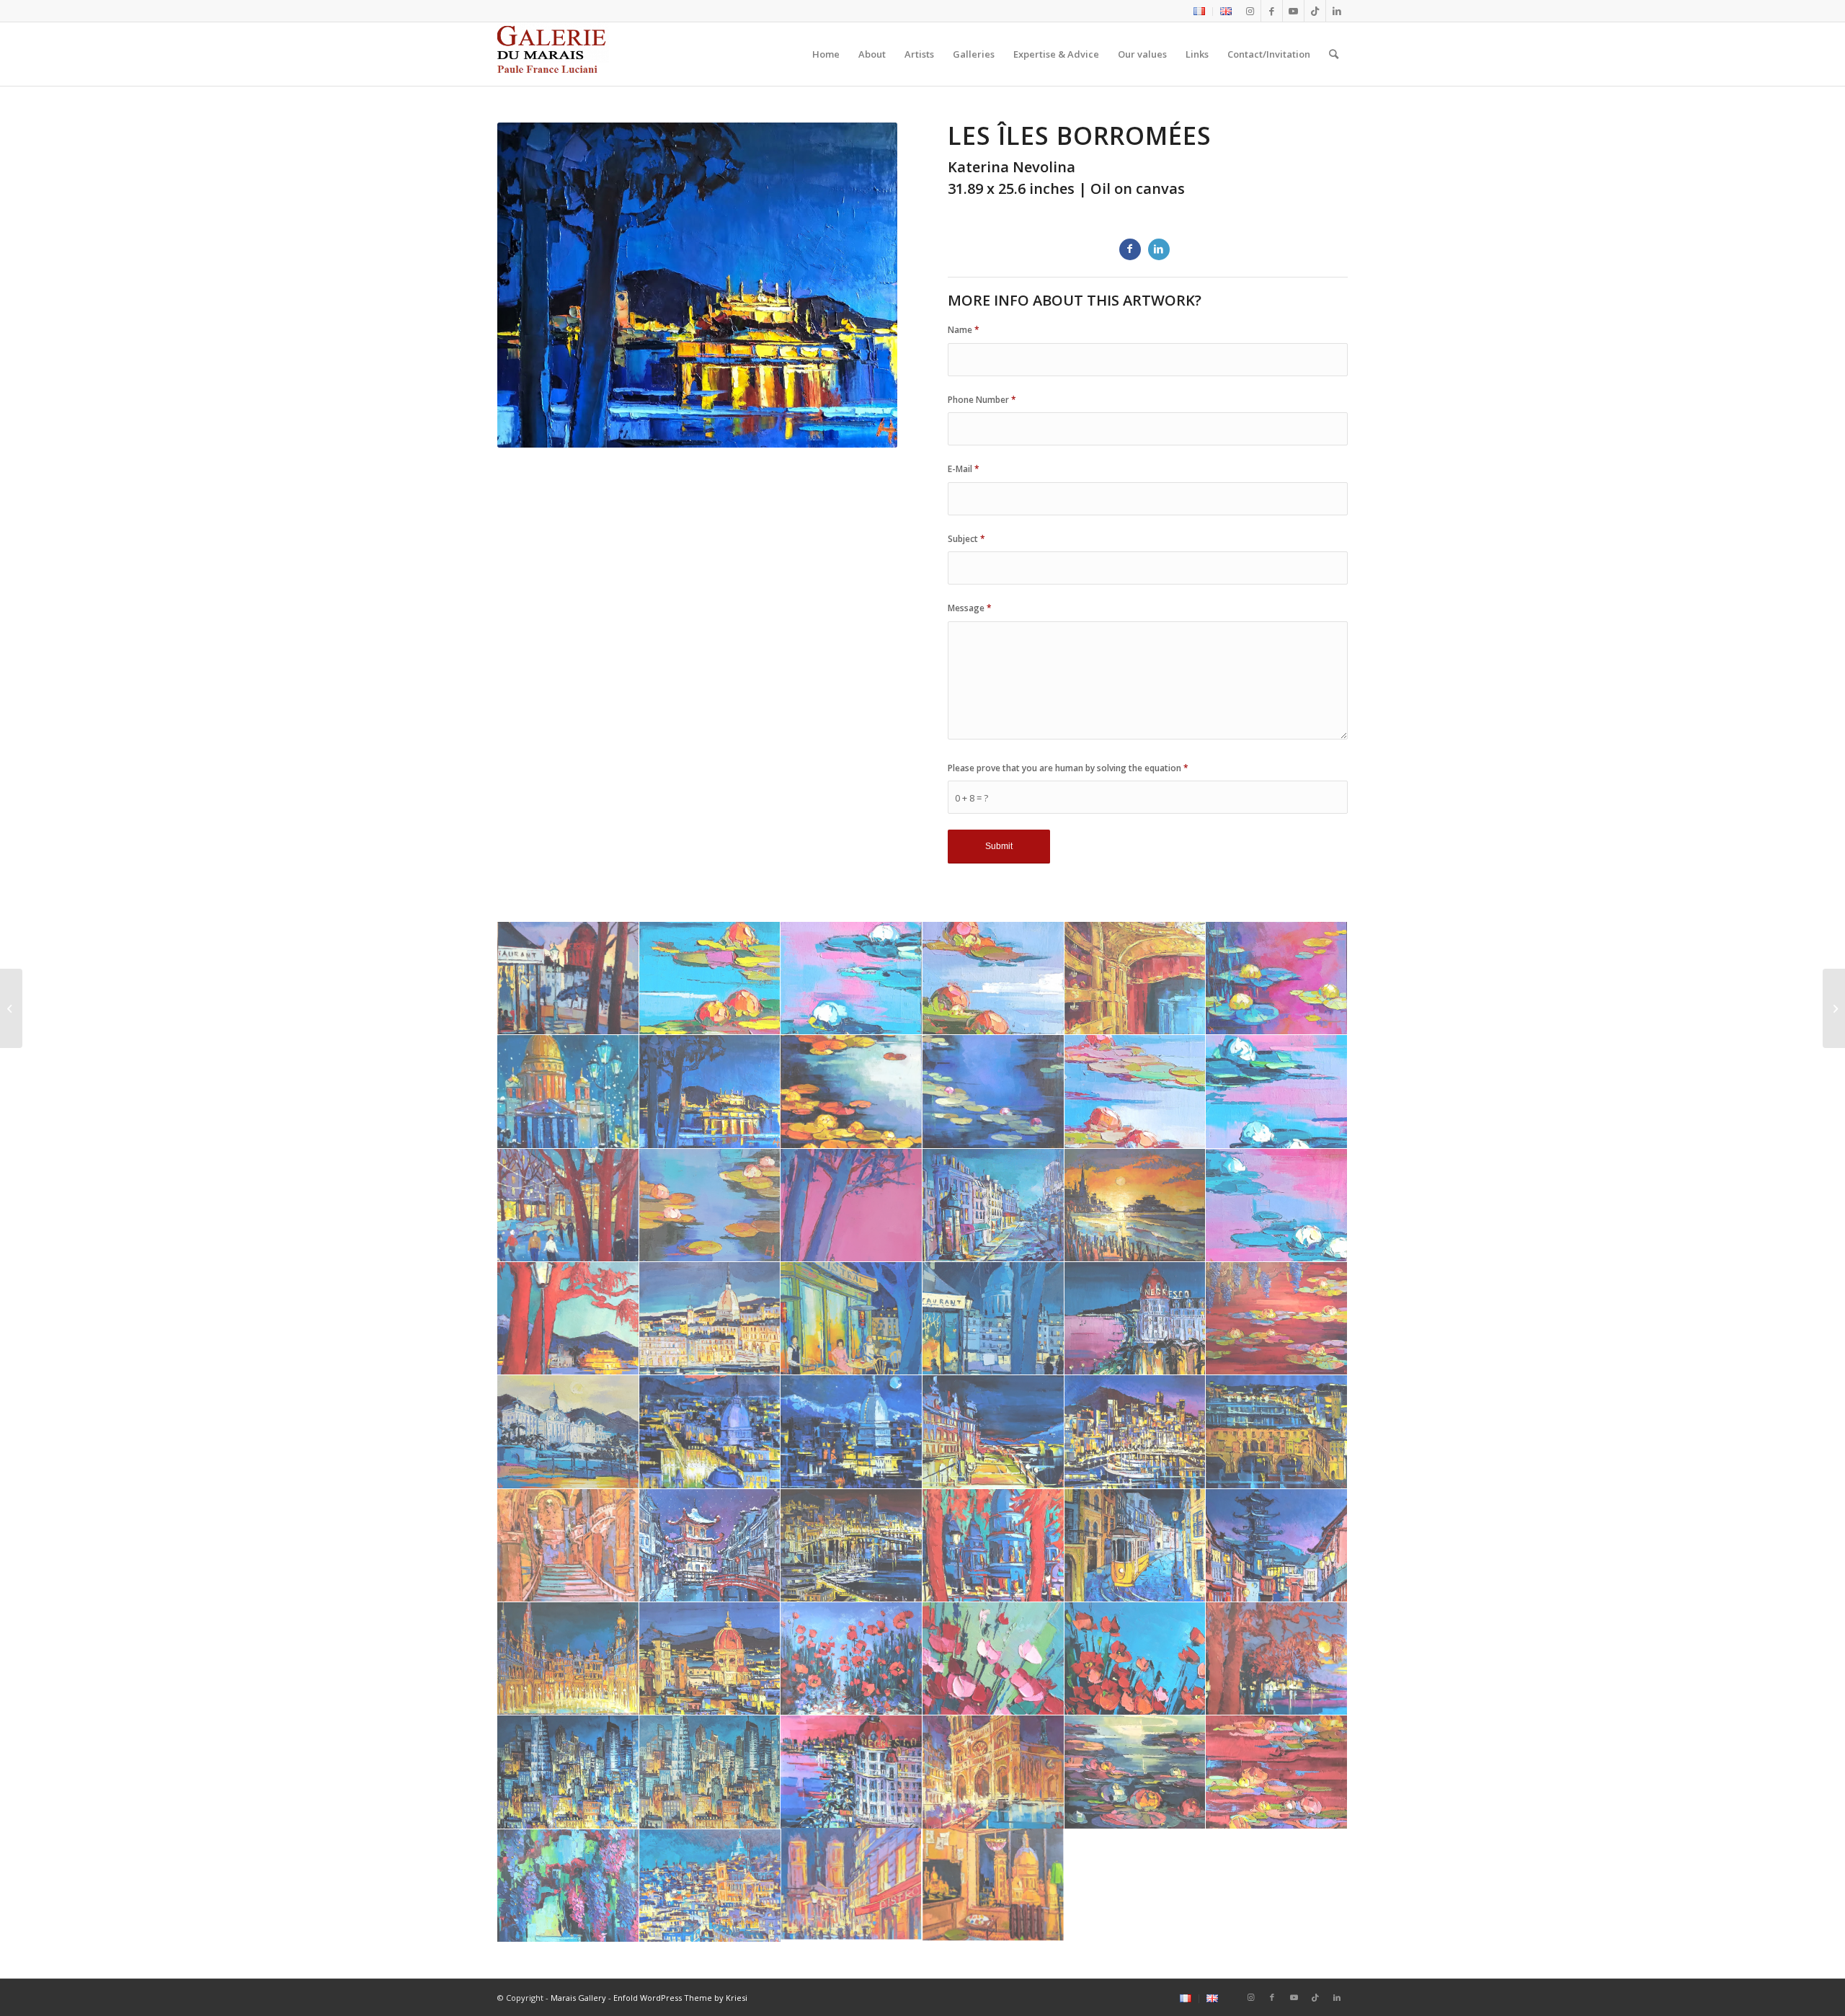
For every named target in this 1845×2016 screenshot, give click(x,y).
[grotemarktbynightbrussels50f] (568, 1659)
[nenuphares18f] (1135, 1092)
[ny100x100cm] (568, 1772)
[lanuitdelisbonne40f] (1135, 1546)
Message (970, 608)
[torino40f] (710, 1319)
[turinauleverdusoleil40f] (710, 1432)
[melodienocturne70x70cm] (993, 1092)
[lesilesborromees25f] (710, 1092)
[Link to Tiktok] (1315, 11)
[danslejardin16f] (710, 978)
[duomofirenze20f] (710, 1659)
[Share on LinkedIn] (1159, 249)
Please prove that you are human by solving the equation (1068, 768)
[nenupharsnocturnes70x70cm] (1135, 1772)
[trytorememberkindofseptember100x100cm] (710, 1772)
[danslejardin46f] (993, 978)
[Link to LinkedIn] (1337, 11)
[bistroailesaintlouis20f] (568, 978)
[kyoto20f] (1277, 1546)
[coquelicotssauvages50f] (852, 1659)
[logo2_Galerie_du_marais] (553, 54)
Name (964, 330)
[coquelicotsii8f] (1135, 1659)
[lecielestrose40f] (1277, 978)
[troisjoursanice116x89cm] (852, 1772)
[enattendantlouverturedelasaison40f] (1135, 978)
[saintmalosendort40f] (1135, 1205)
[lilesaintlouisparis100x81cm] (852, 1886)
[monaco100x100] (852, 1546)
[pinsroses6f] (852, 1205)
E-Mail (964, 469)
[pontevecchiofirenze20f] (1277, 1432)
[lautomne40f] (852, 1092)
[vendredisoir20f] (993, 1319)
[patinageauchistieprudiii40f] (568, 1205)
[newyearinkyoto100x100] (710, 1546)
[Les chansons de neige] (11, 1008)
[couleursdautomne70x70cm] (1277, 1772)
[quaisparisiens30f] (993, 1205)
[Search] (1334, 54)
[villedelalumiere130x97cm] (710, 1886)
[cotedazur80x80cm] (1135, 1319)
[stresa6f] (993, 1432)
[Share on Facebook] (1130, 249)
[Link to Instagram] (1250, 11)
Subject (966, 539)
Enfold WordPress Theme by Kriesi (680, 1998)
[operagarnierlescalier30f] (568, 1546)
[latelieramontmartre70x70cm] (993, 1886)
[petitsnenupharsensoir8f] (710, 1205)
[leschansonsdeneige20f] (568, 1092)
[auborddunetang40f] (568, 1886)
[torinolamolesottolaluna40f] (852, 1432)
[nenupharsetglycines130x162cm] (1277, 1319)
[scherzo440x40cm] (1277, 1205)
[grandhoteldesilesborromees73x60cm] (568, 1432)
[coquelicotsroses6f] (993, 1659)
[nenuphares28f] (1277, 1092)
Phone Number (982, 400)
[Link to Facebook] (1272, 11)
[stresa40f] (568, 1319)
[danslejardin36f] (852, 978)
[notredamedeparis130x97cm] (993, 1772)
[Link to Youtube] (1293, 11)
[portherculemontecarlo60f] (1135, 1432)
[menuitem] (1200, 12)
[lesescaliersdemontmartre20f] (993, 1546)
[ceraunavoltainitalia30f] (1277, 1659)
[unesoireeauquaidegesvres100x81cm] (852, 1319)
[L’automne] (1834, 1008)
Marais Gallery (578, 1998)
